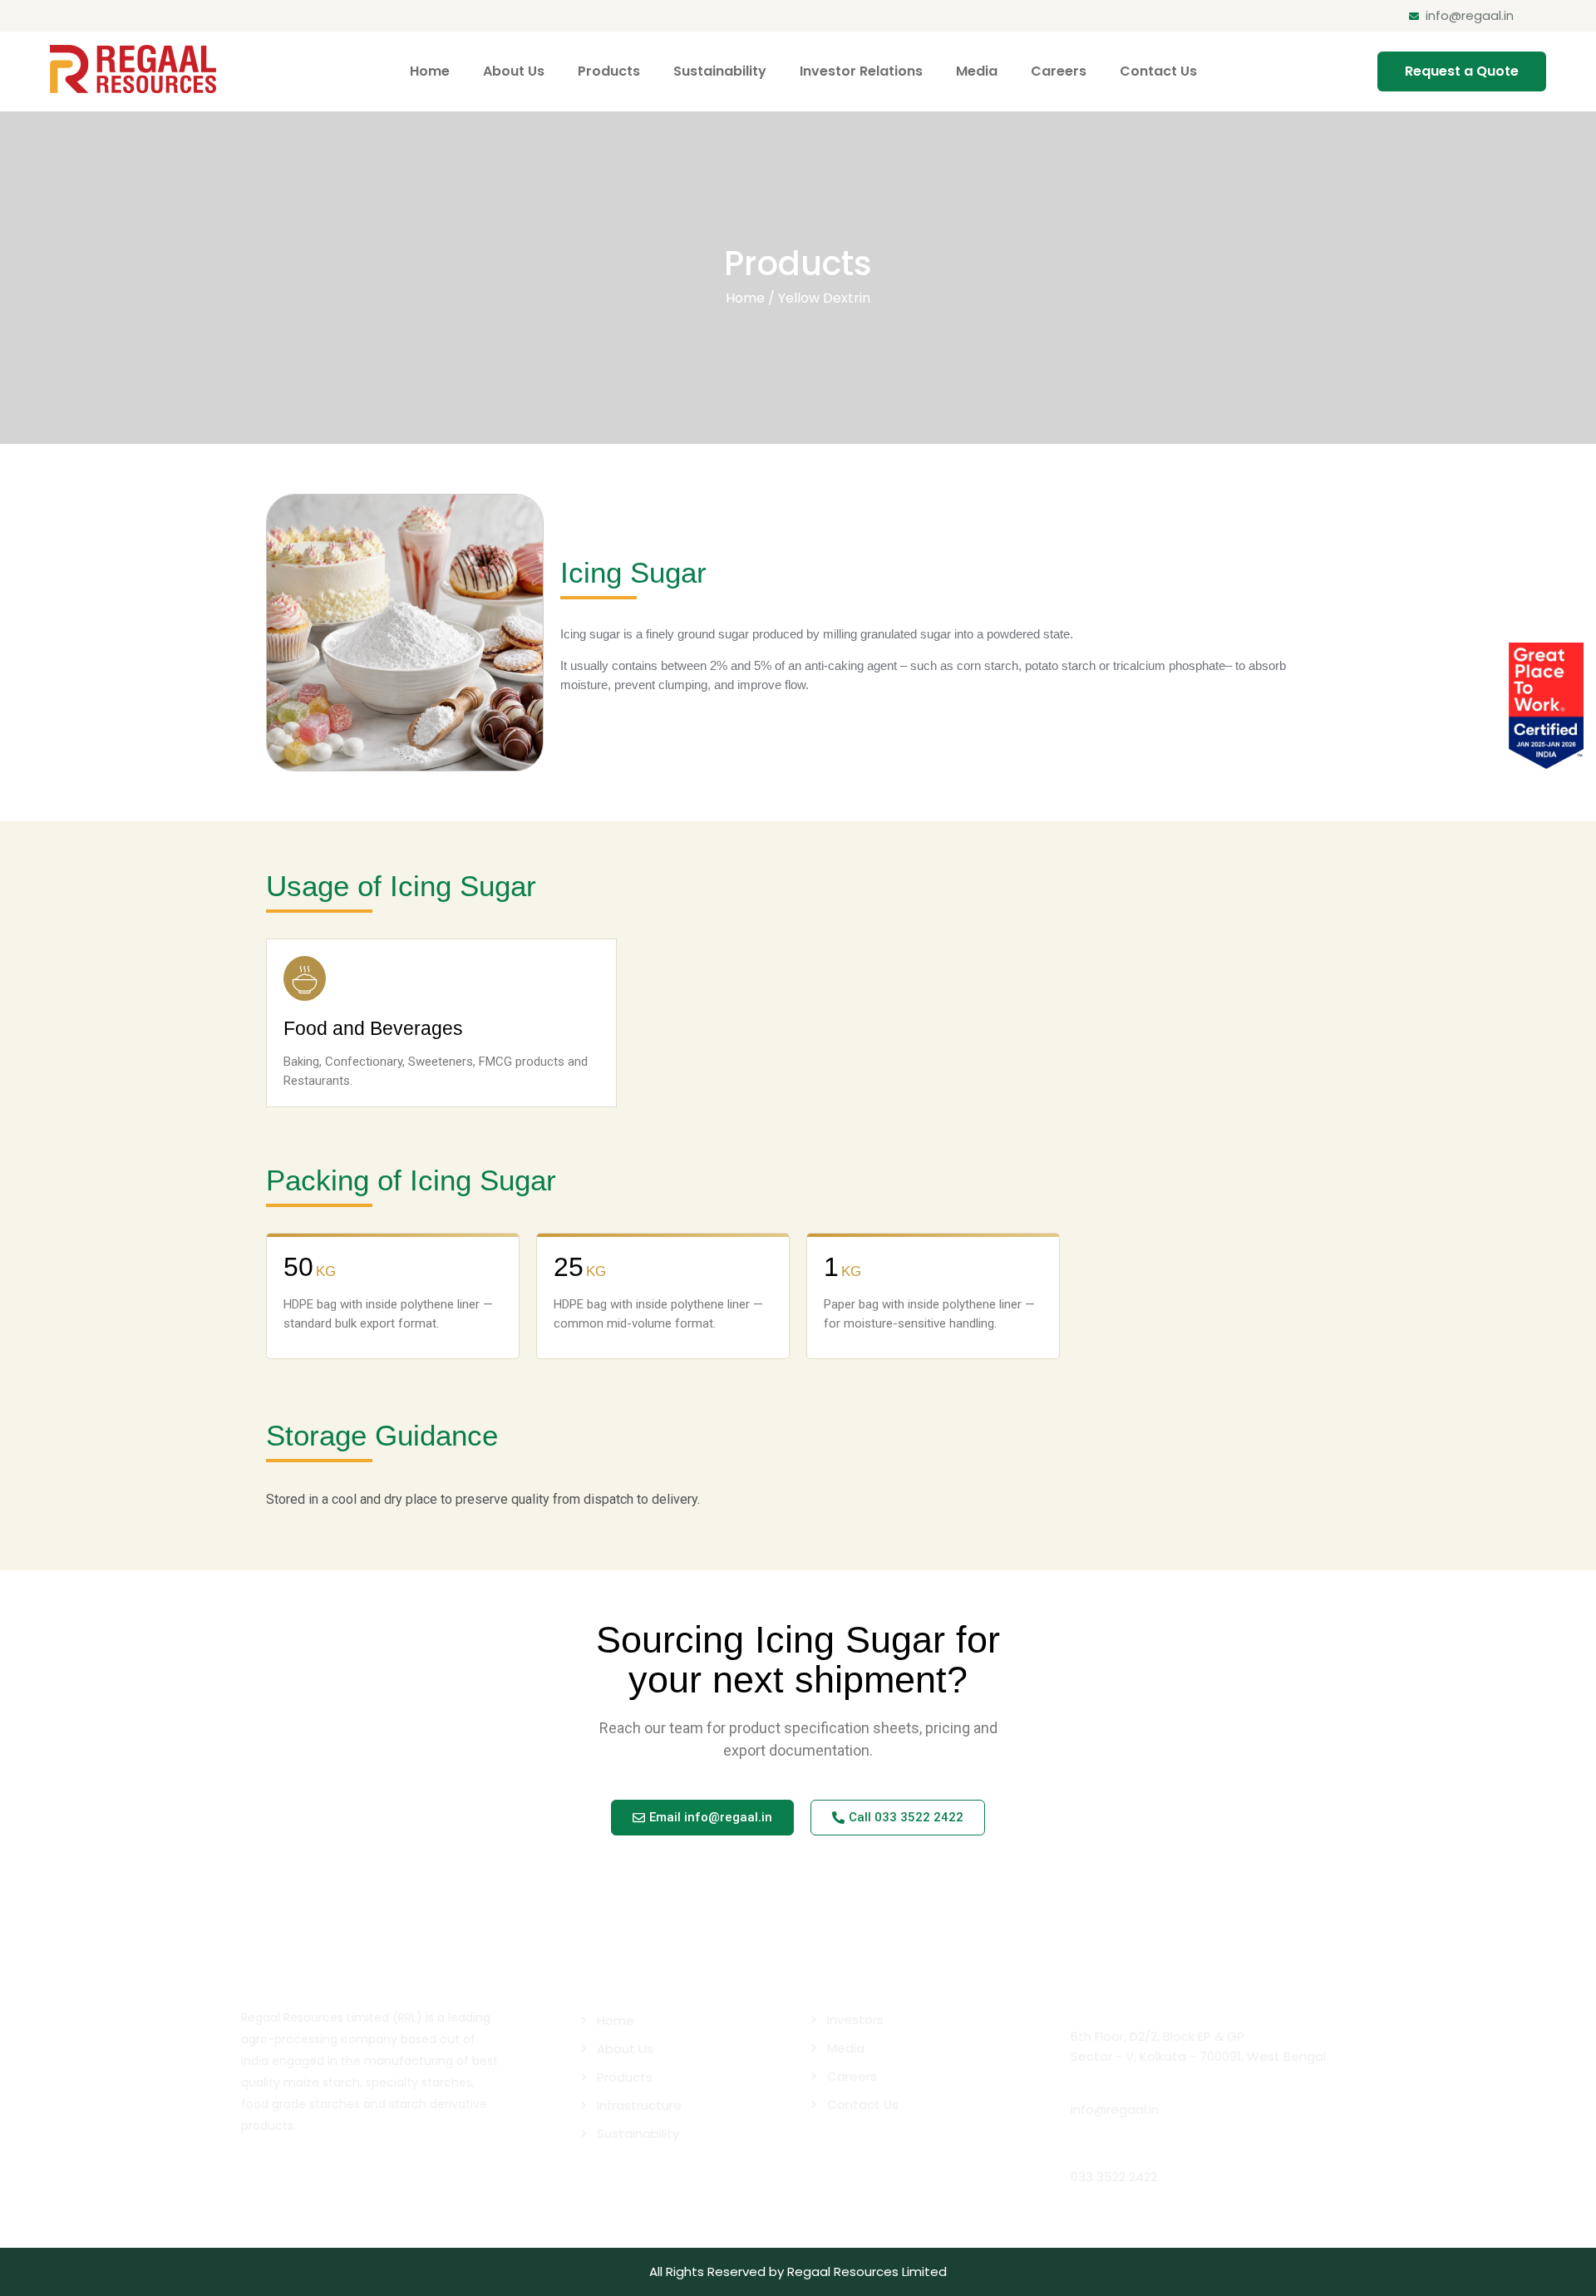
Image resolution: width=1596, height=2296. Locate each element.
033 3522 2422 (1114, 2177)
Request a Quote (1462, 71)
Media (977, 71)
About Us (514, 71)
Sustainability (720, 71)
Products (609, 71)
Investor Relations (861, 71)
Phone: (1093, 2157)
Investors (855, 2020)
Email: (1090, 2089)
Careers (1059, 71)
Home (430, 71)
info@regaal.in (1470, 15)
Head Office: (1112, 2016)
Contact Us (1158, 71)
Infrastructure (639, 2105)
